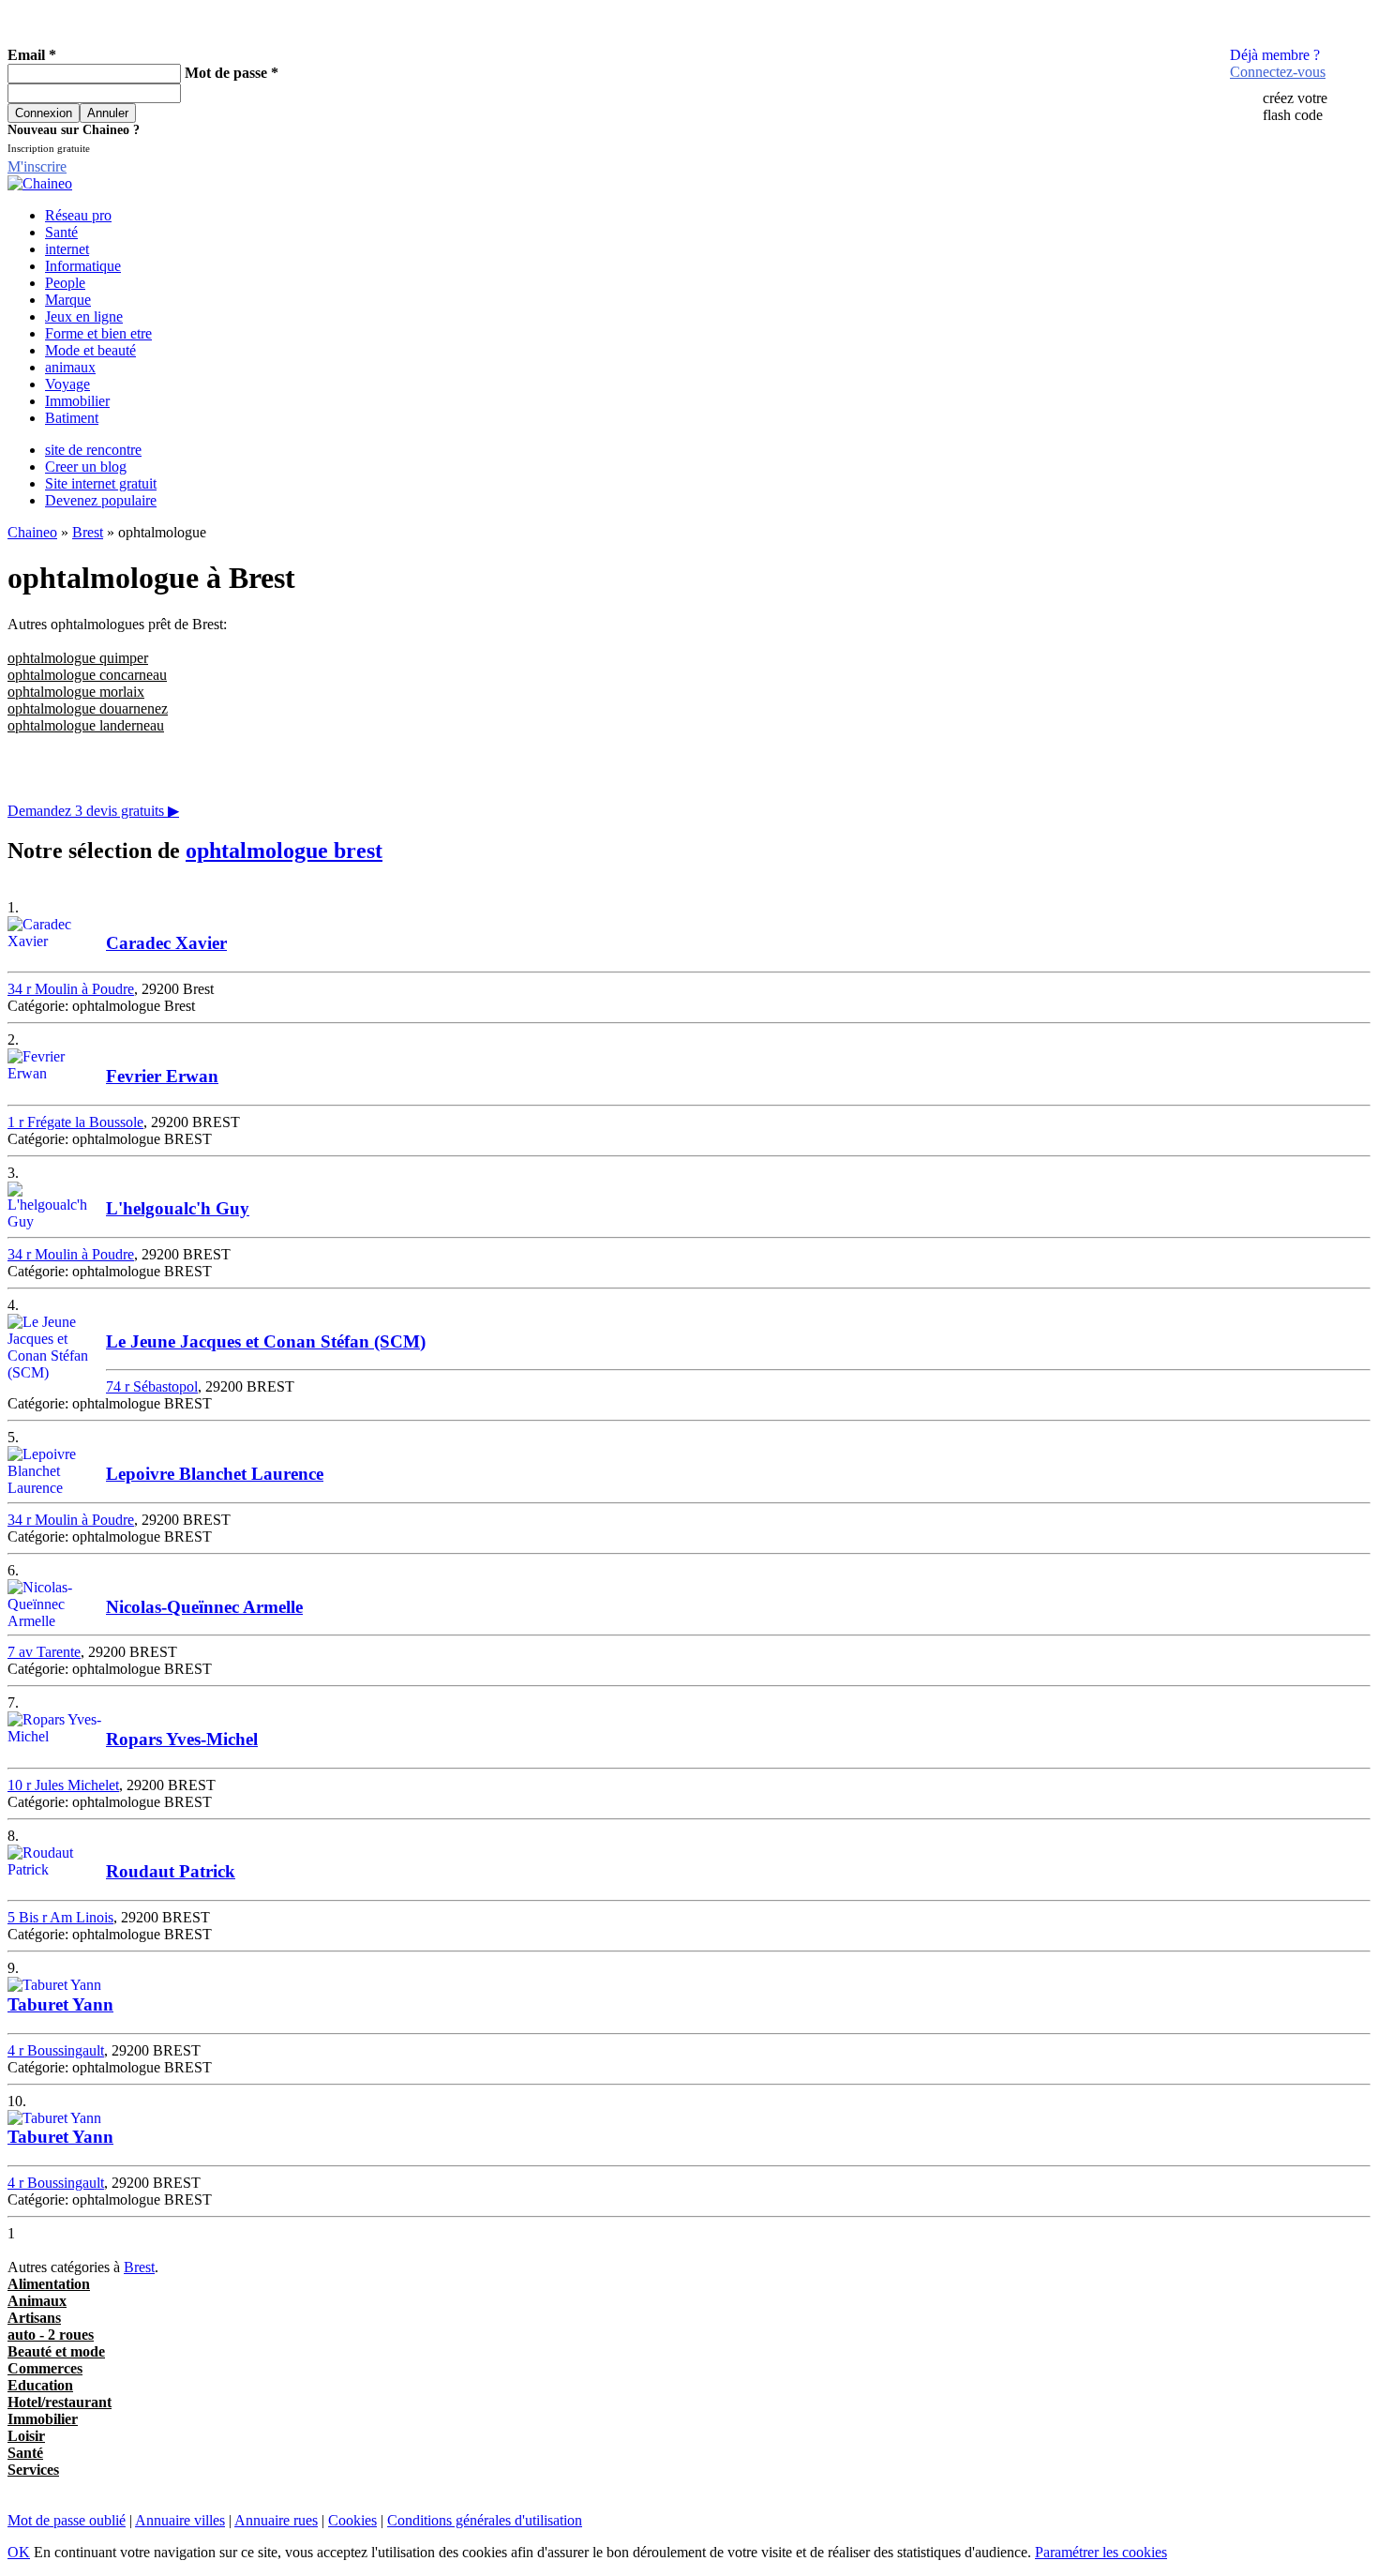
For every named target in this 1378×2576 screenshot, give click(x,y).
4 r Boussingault (56, 2050)
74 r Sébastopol (152, 1386)
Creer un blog (86, 467)
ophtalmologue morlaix (76, 692)
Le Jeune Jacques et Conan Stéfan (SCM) (266, 1341)
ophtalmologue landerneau (86, 725)
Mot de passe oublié (67, 2520)
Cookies (352, 2520)
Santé (61, 232)
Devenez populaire (101, 500)
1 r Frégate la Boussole (75, 1122)
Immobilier (77, 401)
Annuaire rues (276, 2520)
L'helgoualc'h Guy (178, 1208)
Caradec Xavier (166, 943)
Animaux (37, 2301)
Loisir (26, 2436)
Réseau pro (78, 215)
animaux (70, 367)
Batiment (72, 418)
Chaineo (32, 532)
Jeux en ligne (84, 316)
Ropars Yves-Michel (182, 1739)
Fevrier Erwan (162, 1076)
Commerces (45, 2368)
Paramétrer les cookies (1101, 2552)
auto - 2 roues (51, 2335)
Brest (88, 532)
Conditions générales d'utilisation (485, 2520)
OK (19, 2552)
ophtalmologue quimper (78, 658)
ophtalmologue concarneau (87, 675)
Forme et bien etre (98, 333)
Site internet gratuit (101, 483)
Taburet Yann (60, 2004)
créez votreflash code (1295, 106)
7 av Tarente (44, 1652)
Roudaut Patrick (171, 1871)
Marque (68, 300)
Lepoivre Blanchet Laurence (215, 1474)
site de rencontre (93, 450)
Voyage (67, 384)
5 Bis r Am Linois (60, 1917)
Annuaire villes (180, 2520)
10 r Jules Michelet (63, 1785)
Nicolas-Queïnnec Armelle (204, 1607)
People (65, 283)
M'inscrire (37, 166)
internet (67, 249)
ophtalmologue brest (284, 851)
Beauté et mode (56, 2351)
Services (33, 2470)
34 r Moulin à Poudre (71, 989)
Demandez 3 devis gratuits (93, 811)
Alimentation (49, 2284)
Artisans (34, 2318)
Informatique (83, 266)
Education (40, 2385)
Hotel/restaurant (60, 2402)
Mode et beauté (90, 350)
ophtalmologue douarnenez (88, 708)
